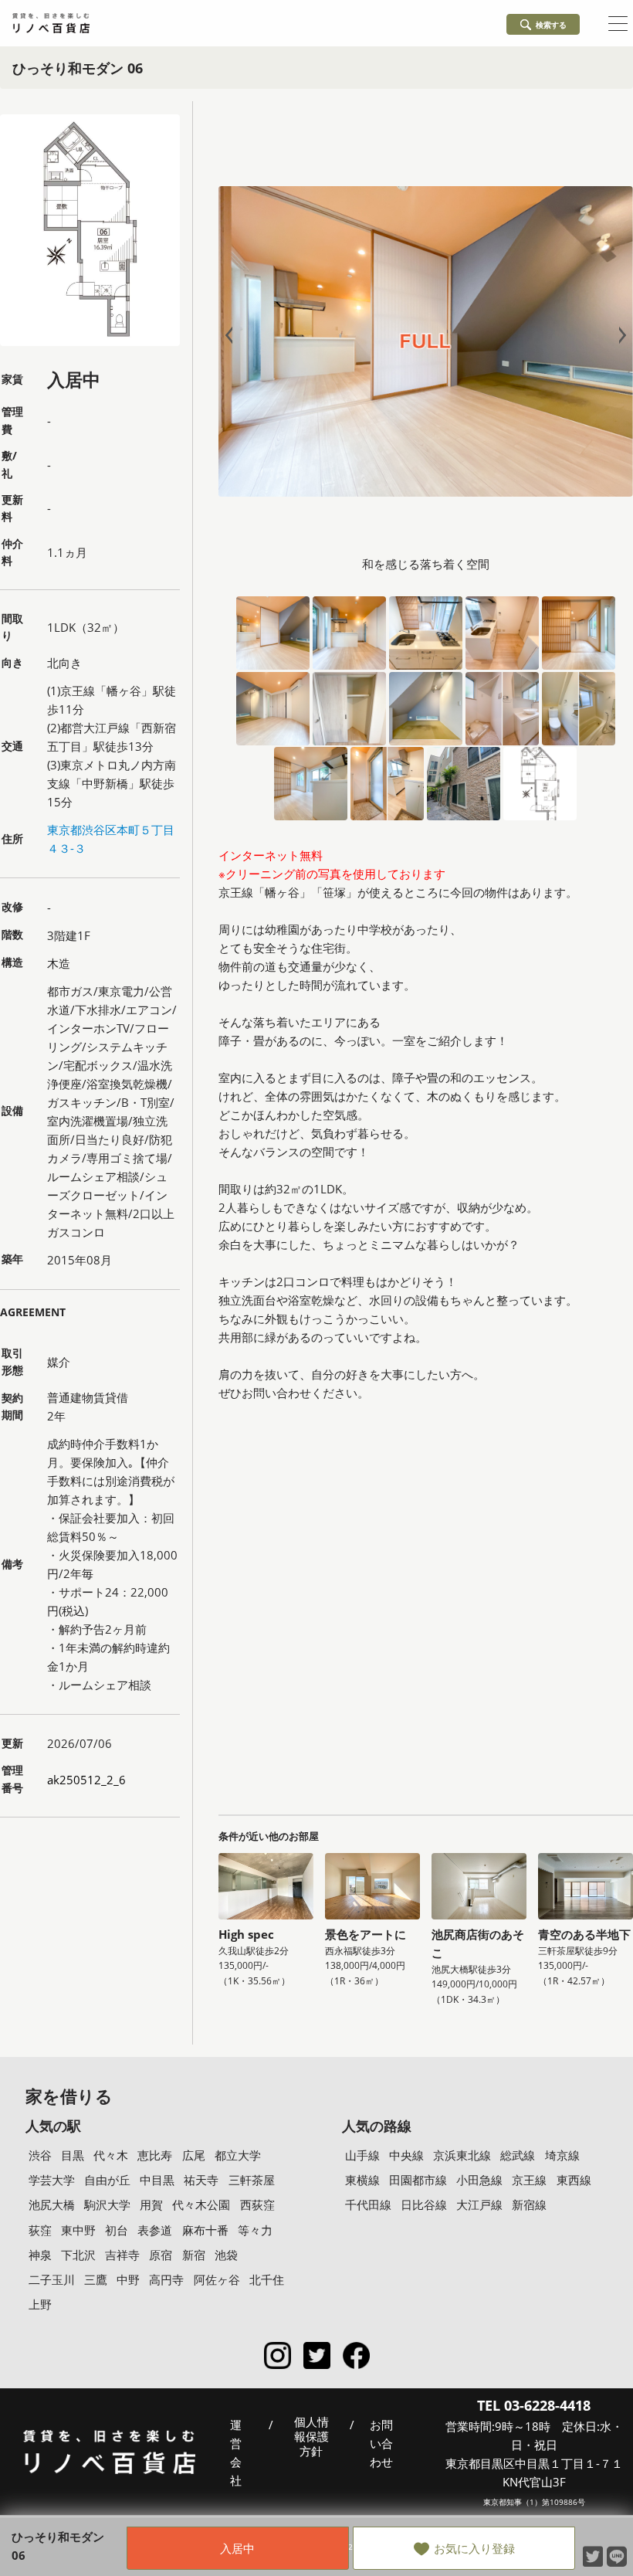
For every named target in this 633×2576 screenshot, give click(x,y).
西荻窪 (257, 2204)
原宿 (161, 2255)
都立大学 (238, 2155)
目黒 (73, 2155)
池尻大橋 (52, 2204)
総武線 (518, 2155)
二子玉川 (52, 2279)
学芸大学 (52, 2180)
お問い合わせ (381, 2443)
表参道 (155, 2230)
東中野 (78, 2230)
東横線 (362, 2180)
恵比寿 (155, 2155)
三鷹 (96, 2279)
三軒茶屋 (252, 2180)
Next (619, 336)
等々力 (255, 2230)
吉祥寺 (122, 2255)
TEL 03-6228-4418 (534, 2405)
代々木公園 (201, 2204)
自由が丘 (107, 2180)
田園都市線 (418, 2180)
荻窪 (40, 2230)
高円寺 (166, 2279)
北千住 (267, 2279)
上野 (40, 2304)
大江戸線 (479, 2204)
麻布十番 (205, 2230)
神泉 (40, 2255)
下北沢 (78, 2255)
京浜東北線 (462, 2155)
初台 (117, 2230)
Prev (232, 336)
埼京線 (562, 2155)
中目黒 (157, 2180)
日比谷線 (424, 2204)
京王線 (529, 2180)
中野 (128, 2279)
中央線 (406, 2155)
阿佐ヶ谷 (217, 2279)
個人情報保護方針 (311, 2437)
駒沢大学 (107, 2204)
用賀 (151, 2204)
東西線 (574, 2180)
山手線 (362, 2155)
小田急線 (479, 2180)
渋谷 (40, 2155)
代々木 (111, 2155)
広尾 (194, 2155)
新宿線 (529, 2204)
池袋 (226, 2255)
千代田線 (368, 2204)
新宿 (194, 2255)
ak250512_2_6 (86, 1780)
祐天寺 (201, 2180)
